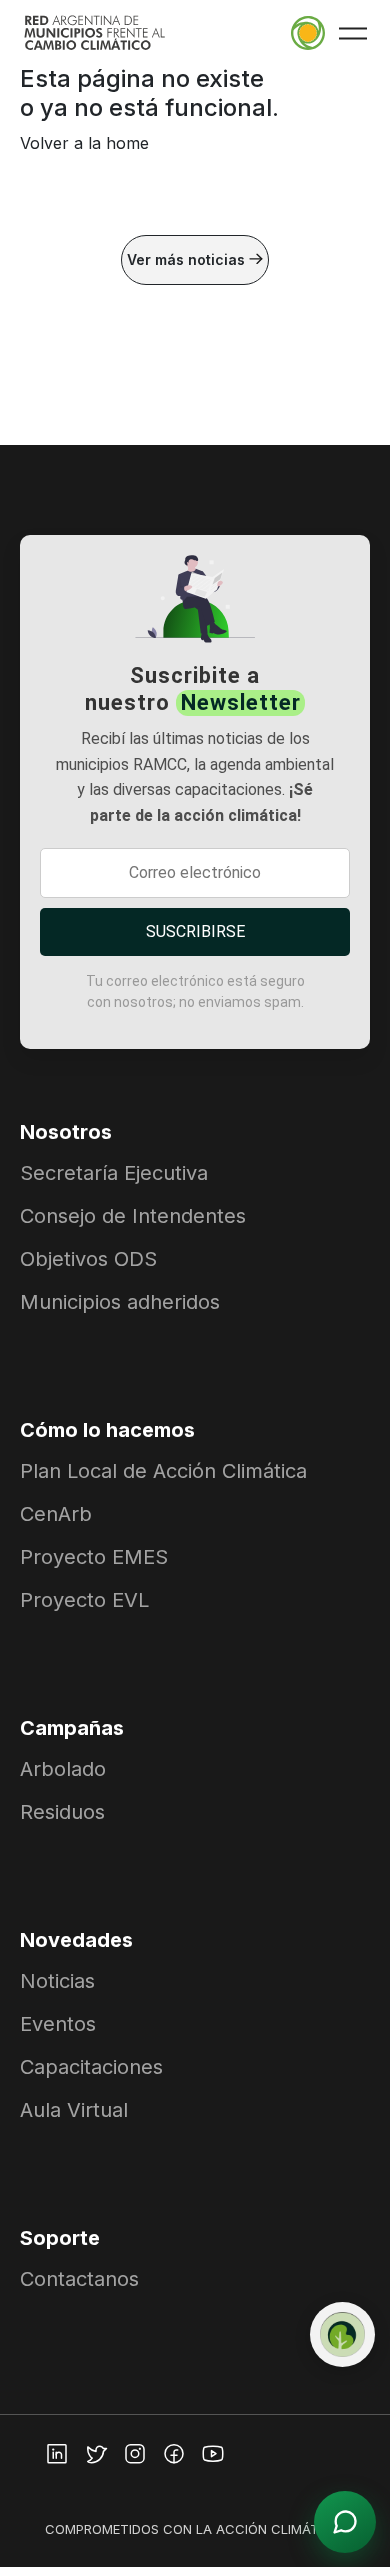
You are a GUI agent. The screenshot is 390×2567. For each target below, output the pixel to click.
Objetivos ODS (88, 1259)
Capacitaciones (91, 2067)
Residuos (62, 1812)
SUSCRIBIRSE (195, 931)
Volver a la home (84, 143)
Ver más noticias (188, 259)
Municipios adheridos (120, 1302)
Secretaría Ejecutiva (114, 1173)
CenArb (56, 1514)
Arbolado (63, 1769)
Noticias (57, 1981)
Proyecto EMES (94, 1557)
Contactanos (79, 2279)
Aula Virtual (74, 2110)
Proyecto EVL (84, 1600)
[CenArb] (342, 2334)
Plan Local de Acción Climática (163, 1471)
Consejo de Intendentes (133, 1216)
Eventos (58, 2024)
